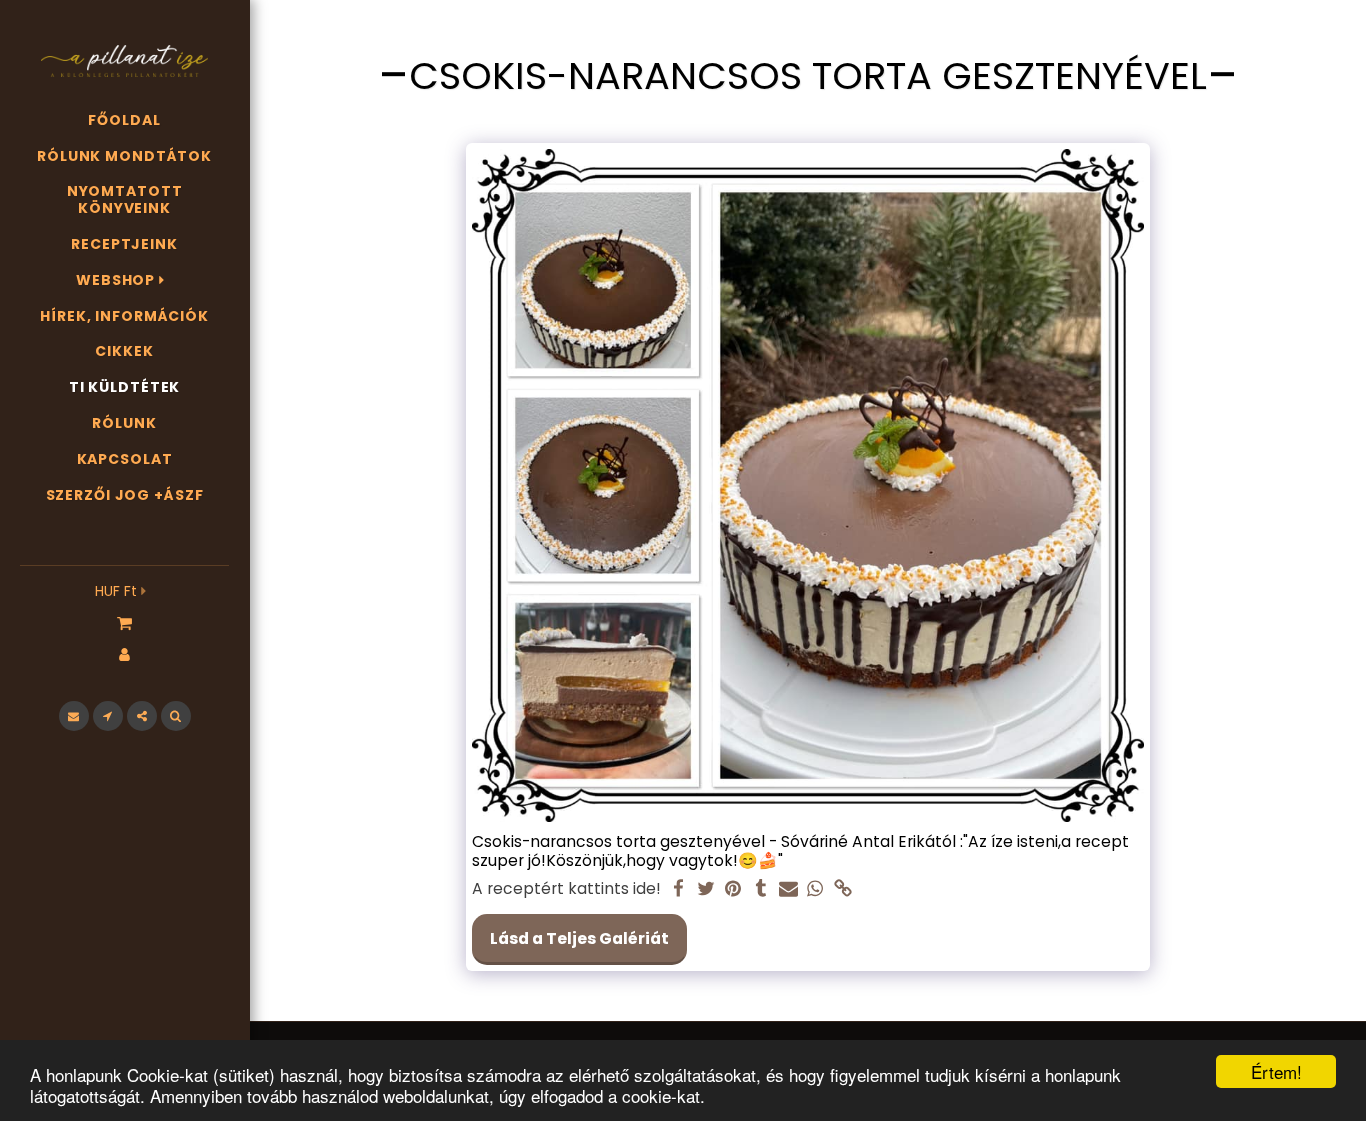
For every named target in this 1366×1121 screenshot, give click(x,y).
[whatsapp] (816, 889)
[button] (124, 622)
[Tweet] (706, 889)
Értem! (1276, 1071)
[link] (843, 889)
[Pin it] (733, 889)
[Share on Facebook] (679, 889)
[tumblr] (761, 889)
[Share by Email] (788, 889)
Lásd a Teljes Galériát (579, 938)
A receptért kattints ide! (566, 889)
